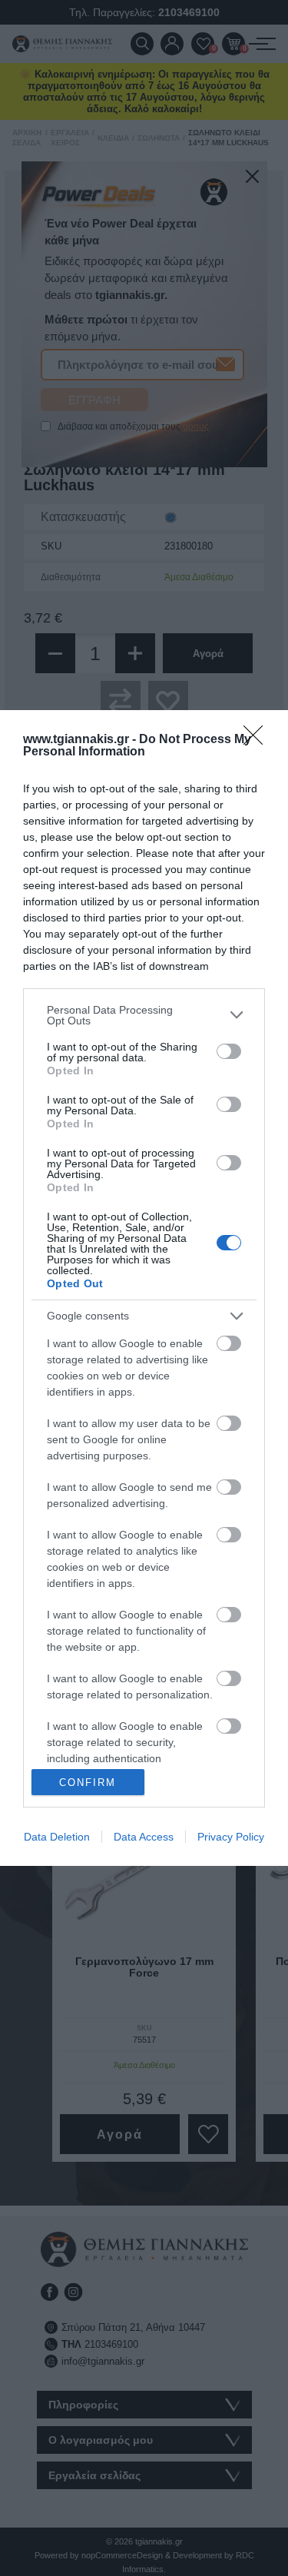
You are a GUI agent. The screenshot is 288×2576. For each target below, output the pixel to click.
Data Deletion (57, 1837)
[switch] (229, 1051)
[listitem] (144, 1015)
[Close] (258, 740)
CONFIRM (88, 1783)
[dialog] (144, 1288)
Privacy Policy (231, 1837)
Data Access (144, 1837)
